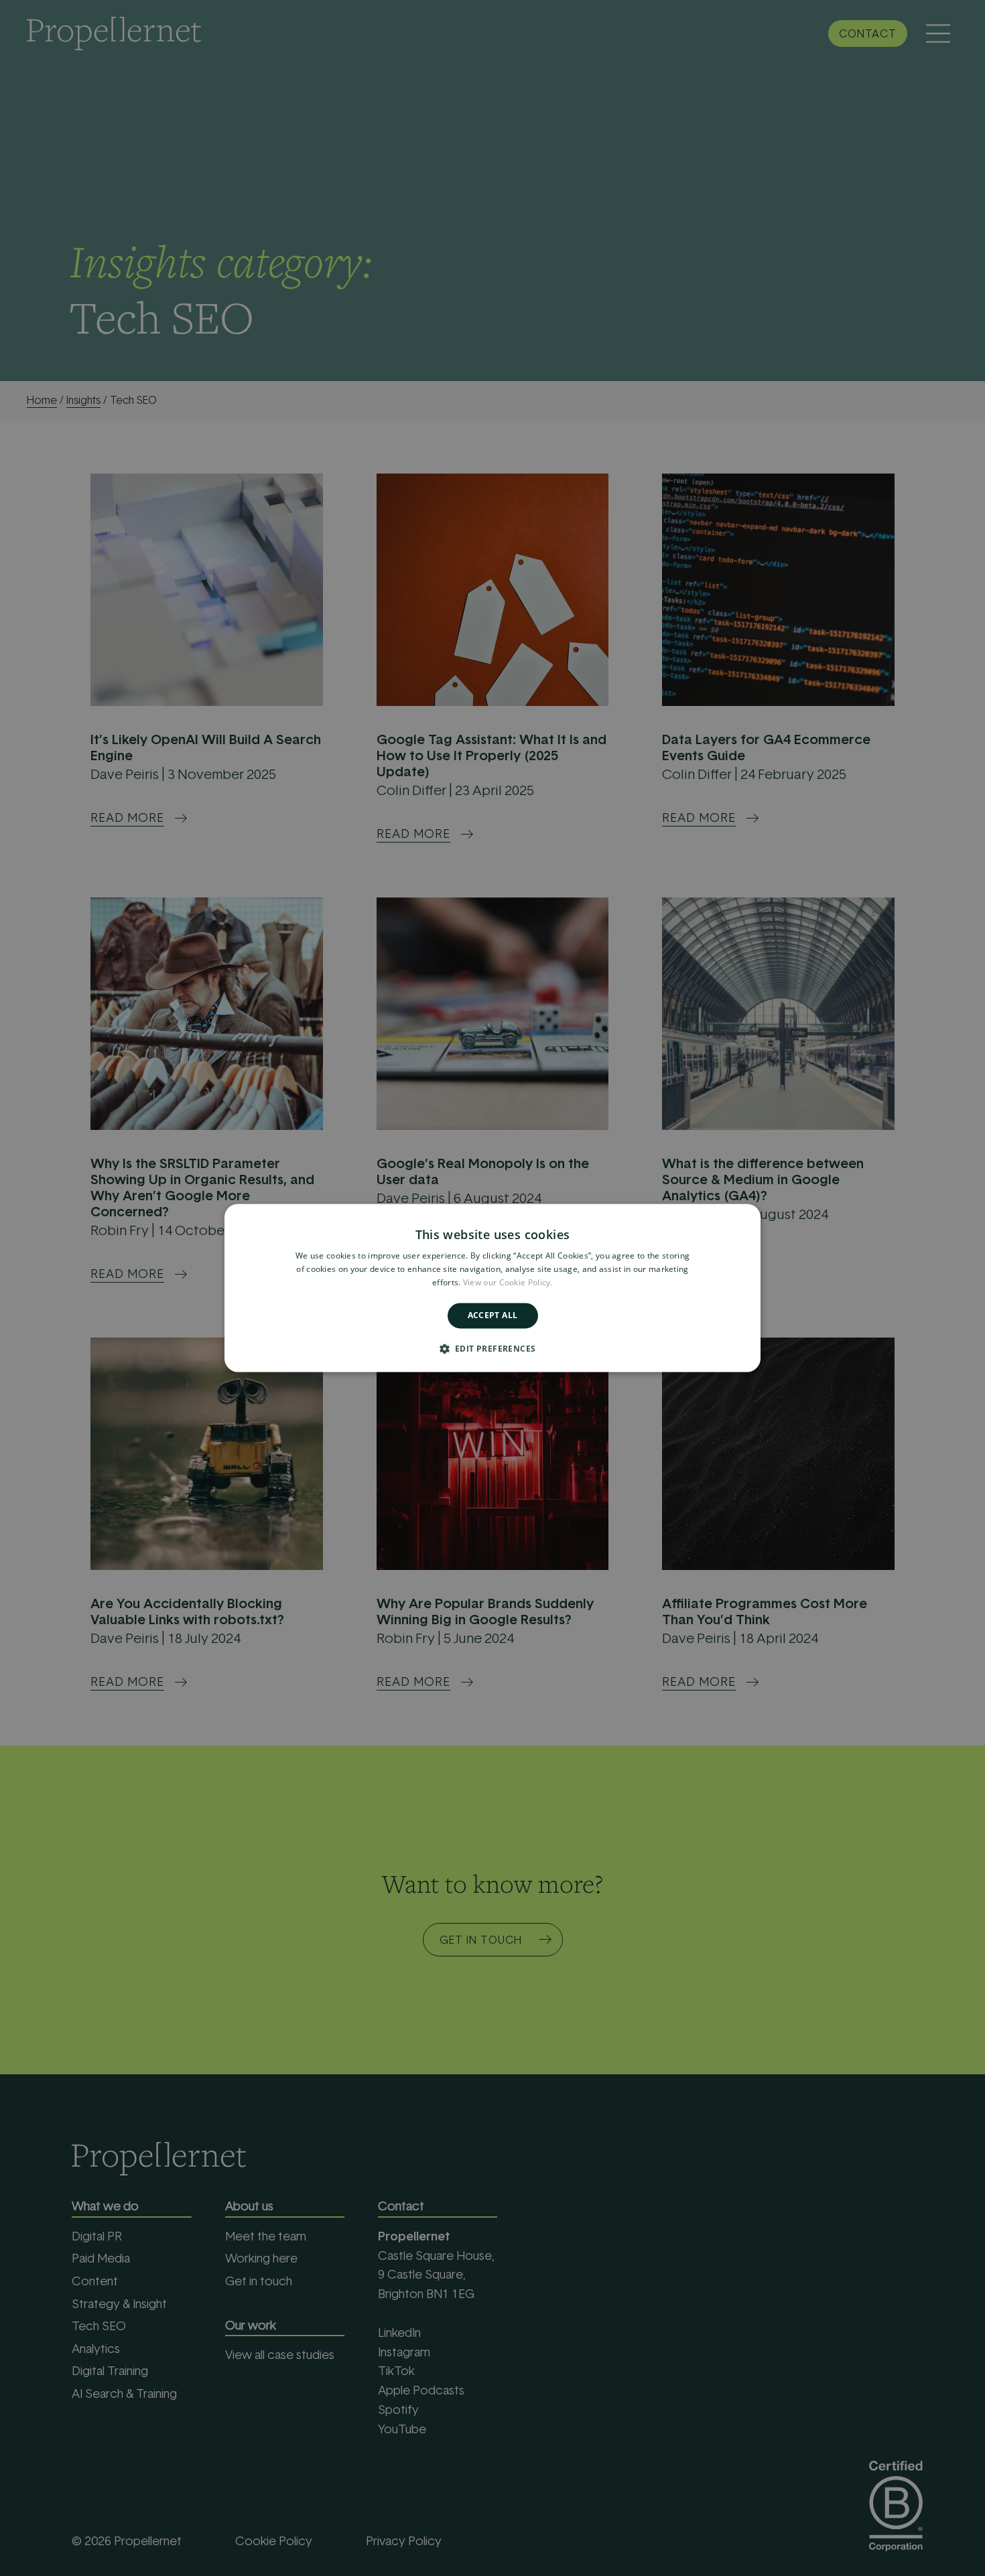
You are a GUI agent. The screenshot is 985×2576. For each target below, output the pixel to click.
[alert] (492, 1288)
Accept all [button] (493, 1315)
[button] (493, 1349)
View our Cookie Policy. (508, 1282)
